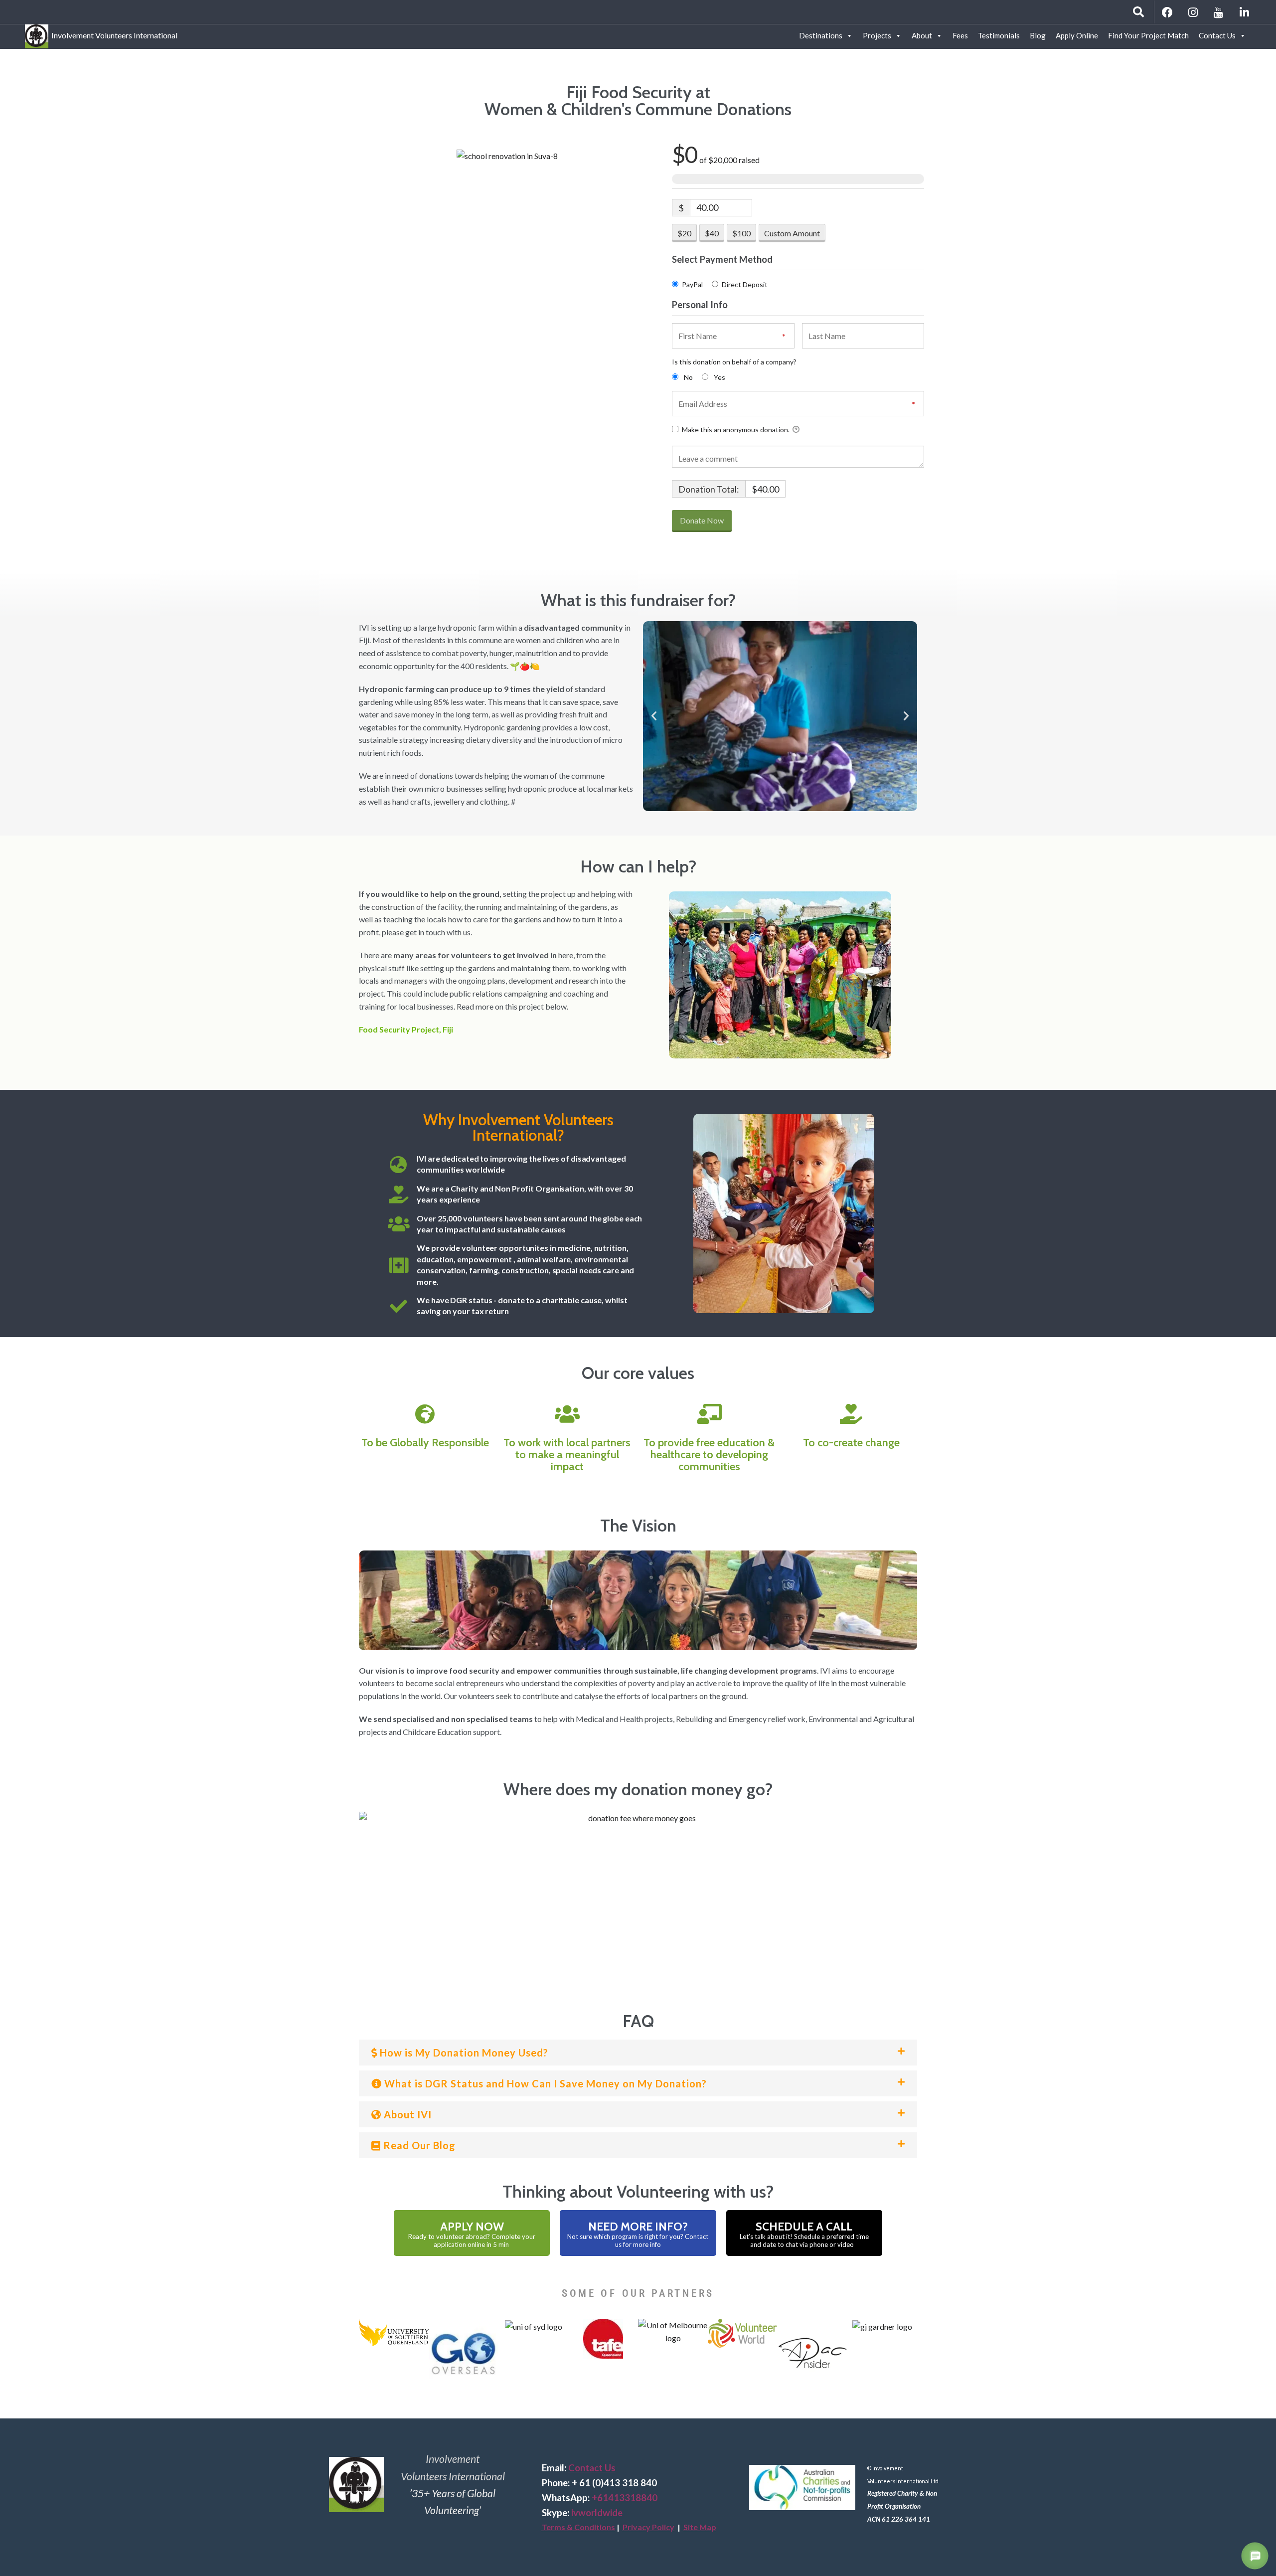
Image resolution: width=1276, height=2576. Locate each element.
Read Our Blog (418, 2145)
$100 (741, 233)
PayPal (692, 284)
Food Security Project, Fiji (406, 1029)
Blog (1038, 35)
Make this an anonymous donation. (736, 429)
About (922, 35)
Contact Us (1217, 35)
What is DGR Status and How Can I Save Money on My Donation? (544, 2083)
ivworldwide (597, 2513)
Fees (960, 35)
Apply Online (1077, 35)
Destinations (821, 35)
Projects (877, 35)
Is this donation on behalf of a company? (734, 362)
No (688, 377)
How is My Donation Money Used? (463, 2053)
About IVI (406, 2114)
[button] (654, 716)
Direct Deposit (745, 284)
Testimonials (999, 35)
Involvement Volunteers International (113, 34)
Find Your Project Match (1148, 35)
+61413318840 (625, 2498)
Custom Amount (792, 233)
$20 (684, 233)
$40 (712, 233)
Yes (719, 377)
